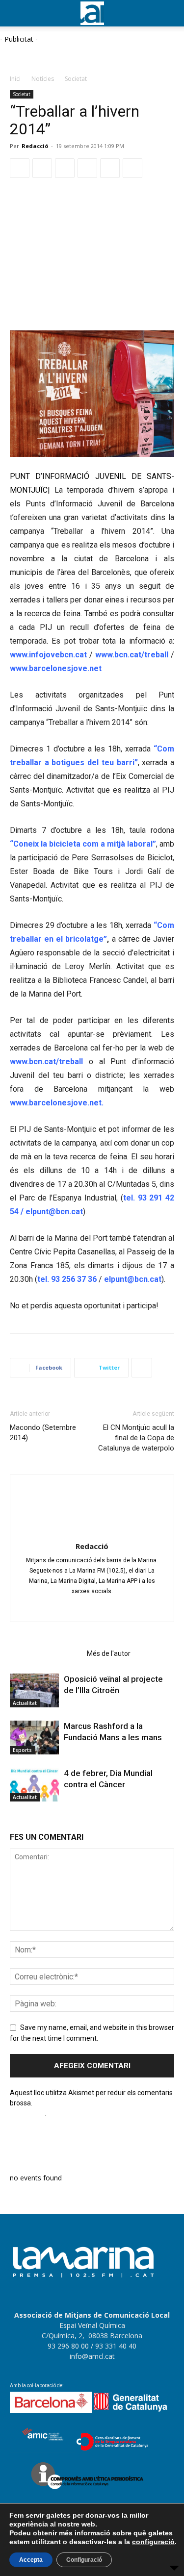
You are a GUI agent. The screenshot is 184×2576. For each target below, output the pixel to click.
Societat (76, 79)
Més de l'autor (109, 1653)
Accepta (31, 2560)
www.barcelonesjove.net (56, 668)
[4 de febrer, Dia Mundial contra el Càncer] (34, 1785)
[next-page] (19, 1820)
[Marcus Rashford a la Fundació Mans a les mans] (34, 1738)
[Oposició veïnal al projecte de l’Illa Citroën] (34, 1690)
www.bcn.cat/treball (132, 655)
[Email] (110, 168)
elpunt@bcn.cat (53, 1212)
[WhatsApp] (65, 168)
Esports (22, 1750)
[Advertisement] (79, 56)
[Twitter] (42, 168)
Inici (15, 79)
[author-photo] (92, 1532)
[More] (142, 1368)
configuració (153, 2542)
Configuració (84, 2560)
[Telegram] (87, 168)
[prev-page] (13, 1820)
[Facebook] (20, 168)
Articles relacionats (45, 1653)
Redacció (35, 146)
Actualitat (25, 1703)
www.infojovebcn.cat (48, 655)
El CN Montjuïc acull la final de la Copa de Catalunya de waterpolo (136, 1438)
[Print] (132, 168)
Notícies (43, 79)
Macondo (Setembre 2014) (43, 1433)
